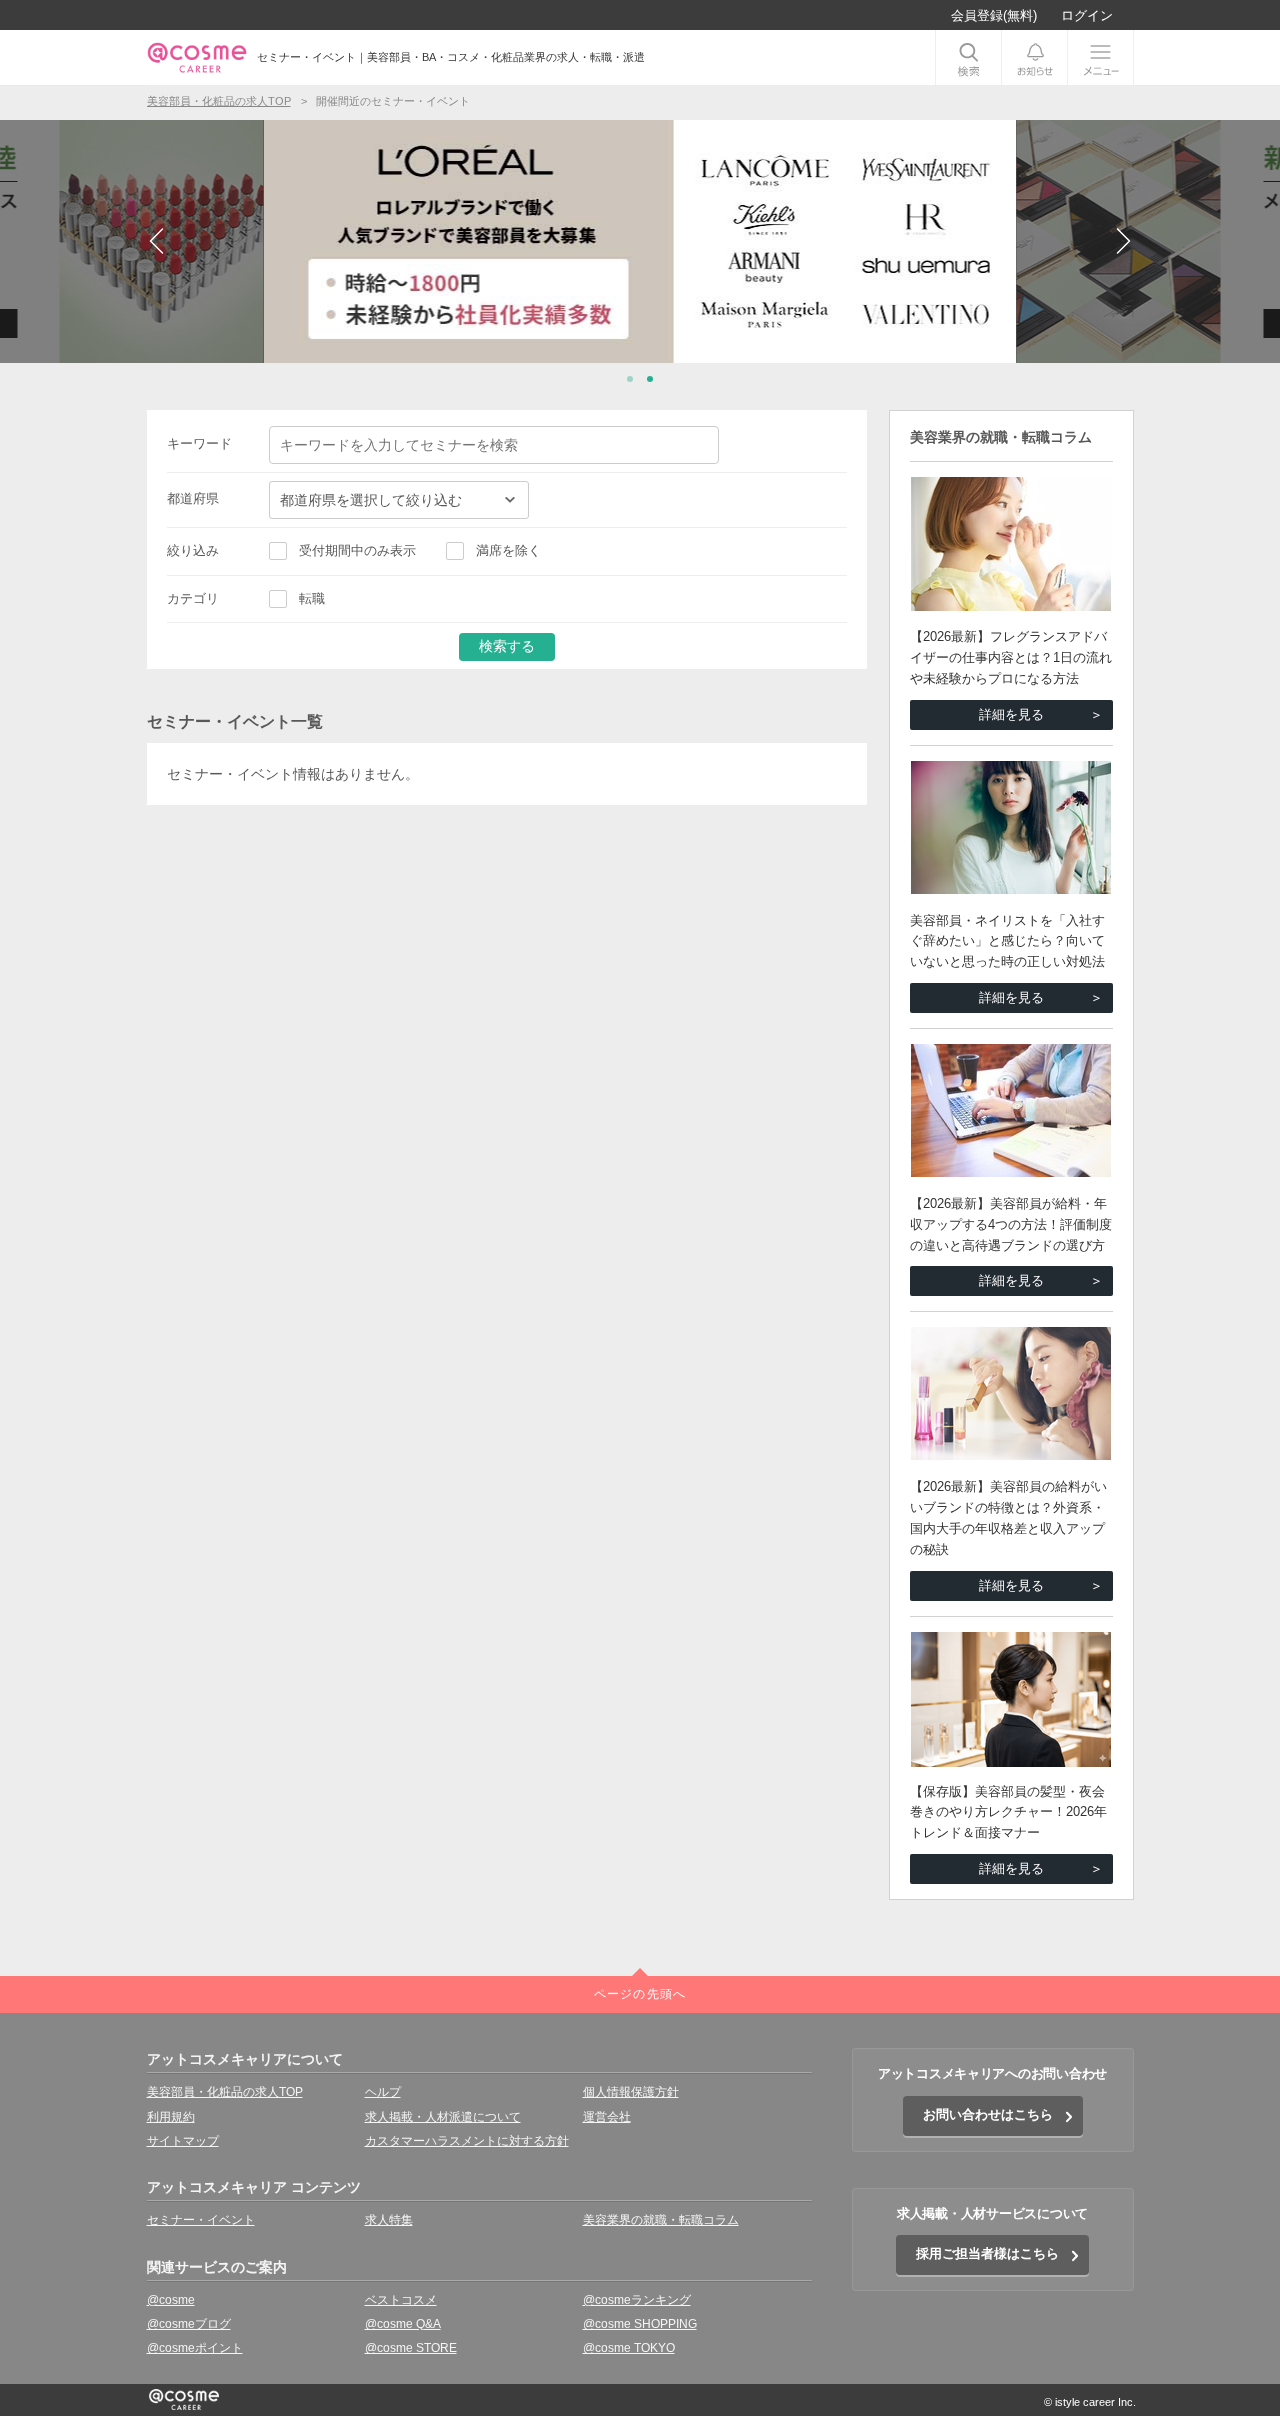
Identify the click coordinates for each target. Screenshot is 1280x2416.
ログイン (1087, 15)
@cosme (171, 2300)
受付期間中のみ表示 (357, 550)
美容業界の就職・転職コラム (661, 2220)
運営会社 (607, 2117)
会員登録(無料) (994, 15)
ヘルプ (383, 2092)
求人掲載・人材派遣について (443, 2117)
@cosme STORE (411, 2348)
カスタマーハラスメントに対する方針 (467, 2141)
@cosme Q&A (403, 2324)
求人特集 (389, 2220)
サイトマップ (183, 2141)
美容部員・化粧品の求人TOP (225, 2092)
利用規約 (171, 2117)
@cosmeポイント (195, 2348)
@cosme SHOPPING (640, 2324)
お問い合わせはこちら (988, 2114)
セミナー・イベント (201, 2220)
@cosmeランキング (637, 2300)
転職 (312, 598)
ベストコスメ (401, 2300)
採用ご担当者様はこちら (987, 2253)
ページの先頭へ (640, 1994)
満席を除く (508, 550)
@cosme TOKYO (629, 2348)
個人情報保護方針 (631, 2092)
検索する (507, 646)
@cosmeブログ (189, 2324)
